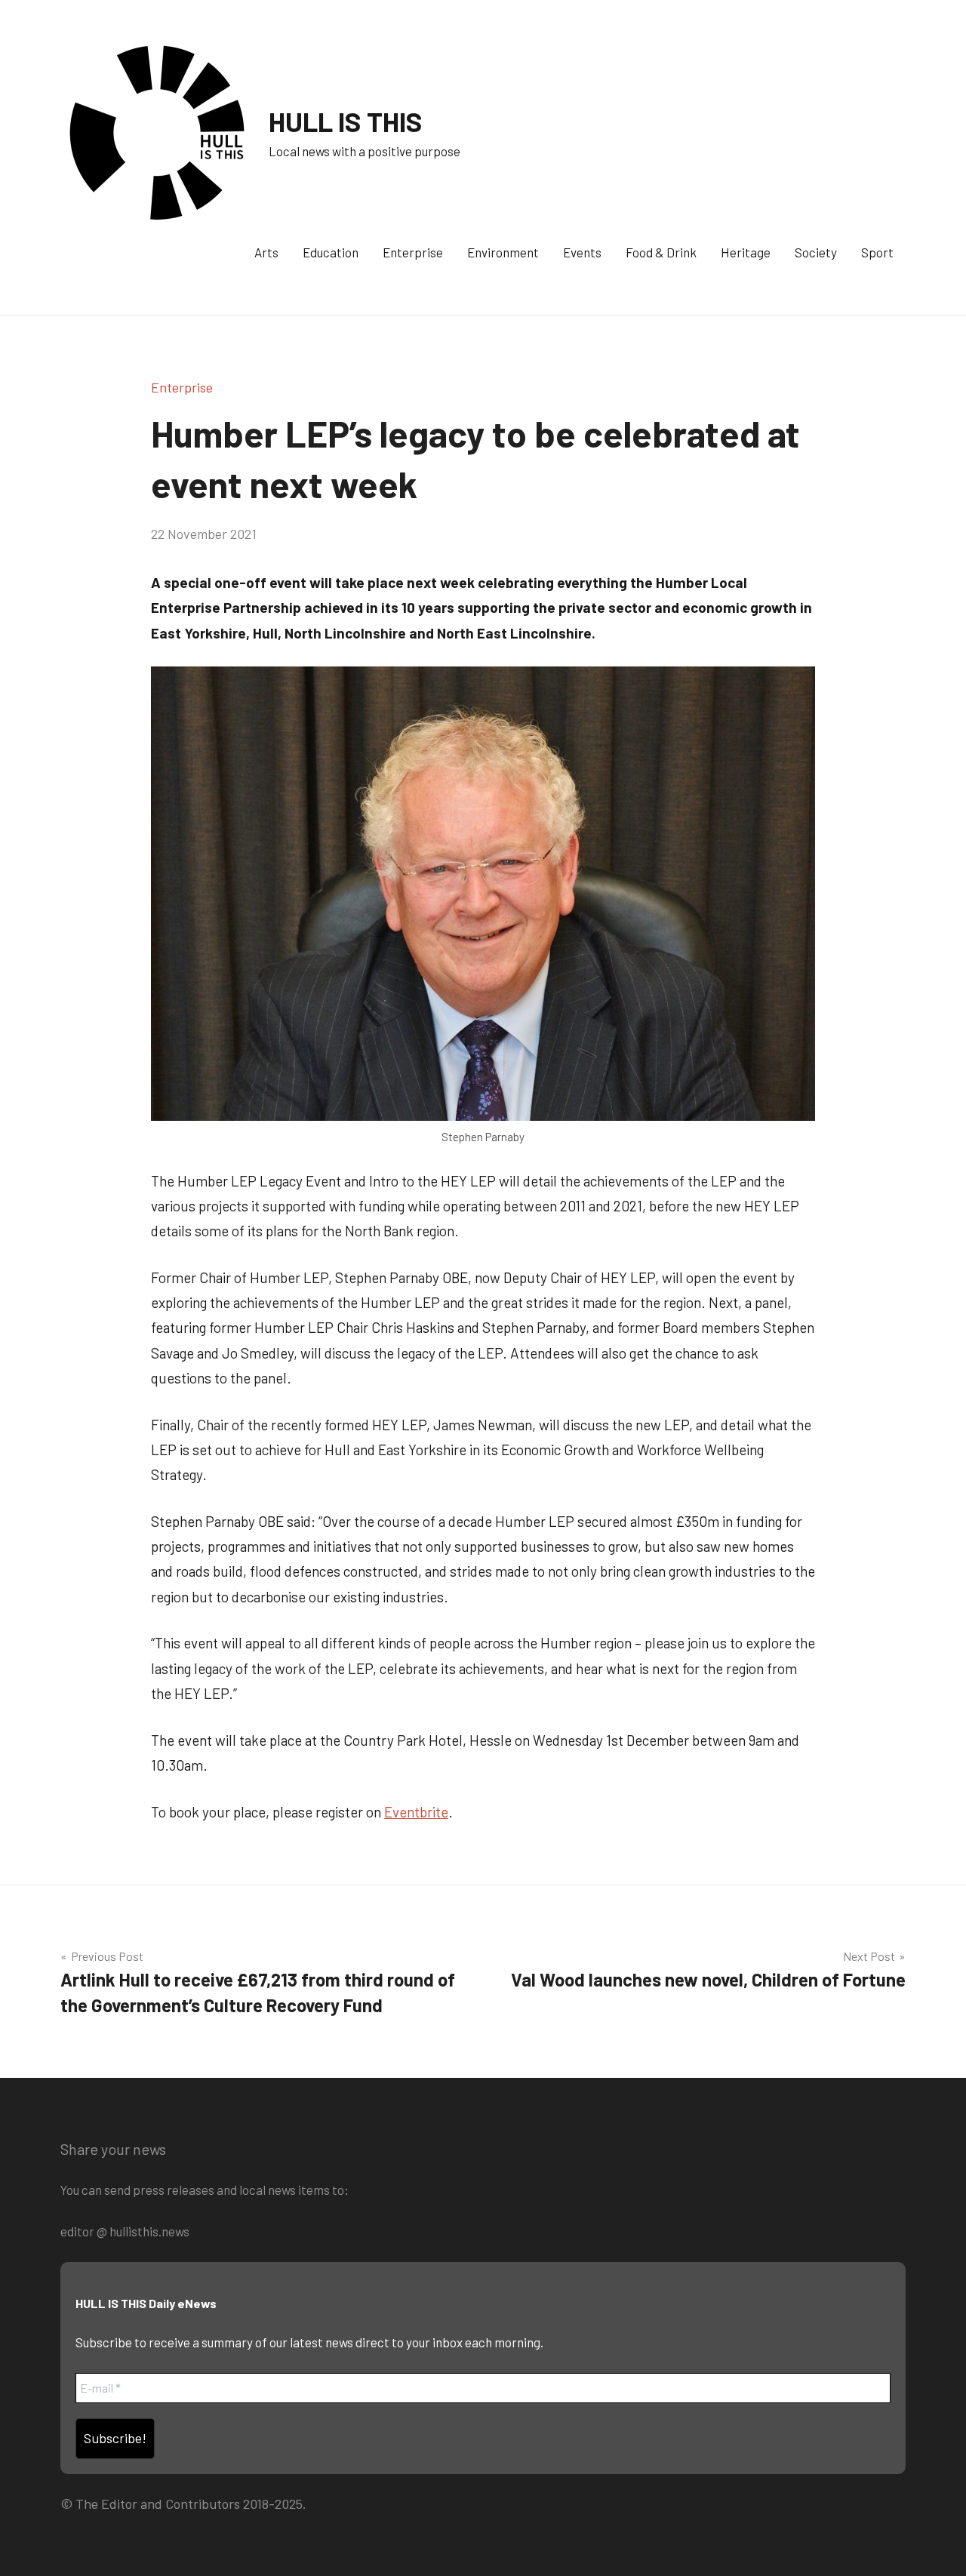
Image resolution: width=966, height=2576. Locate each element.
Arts (266, 252)
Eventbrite (416, 1812)
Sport (877, 252)
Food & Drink (661, 252)
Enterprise (413, 252)
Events (582, 252)
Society (816, 252)
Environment (503, 252)
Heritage (746, 252)
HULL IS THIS (346, 121)
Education (331, 252)
